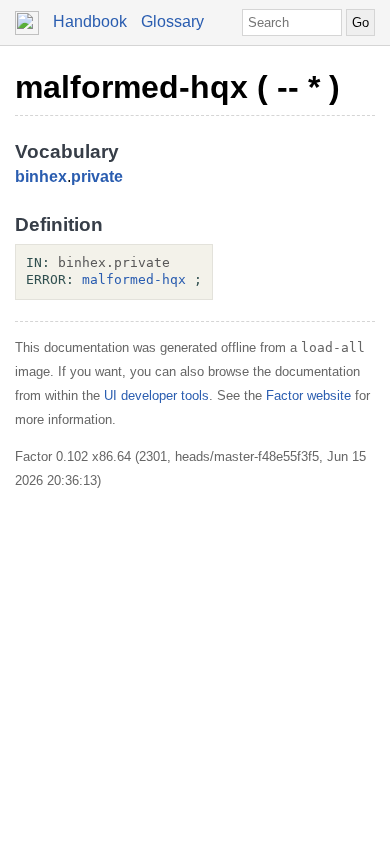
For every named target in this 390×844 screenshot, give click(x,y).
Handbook (90, 21)
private (97, 176)
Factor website (308, 395)
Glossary (172, 21)
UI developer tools (156, 395)
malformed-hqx (134, 279)
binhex (41, 176)
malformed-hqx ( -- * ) (177, 87)
